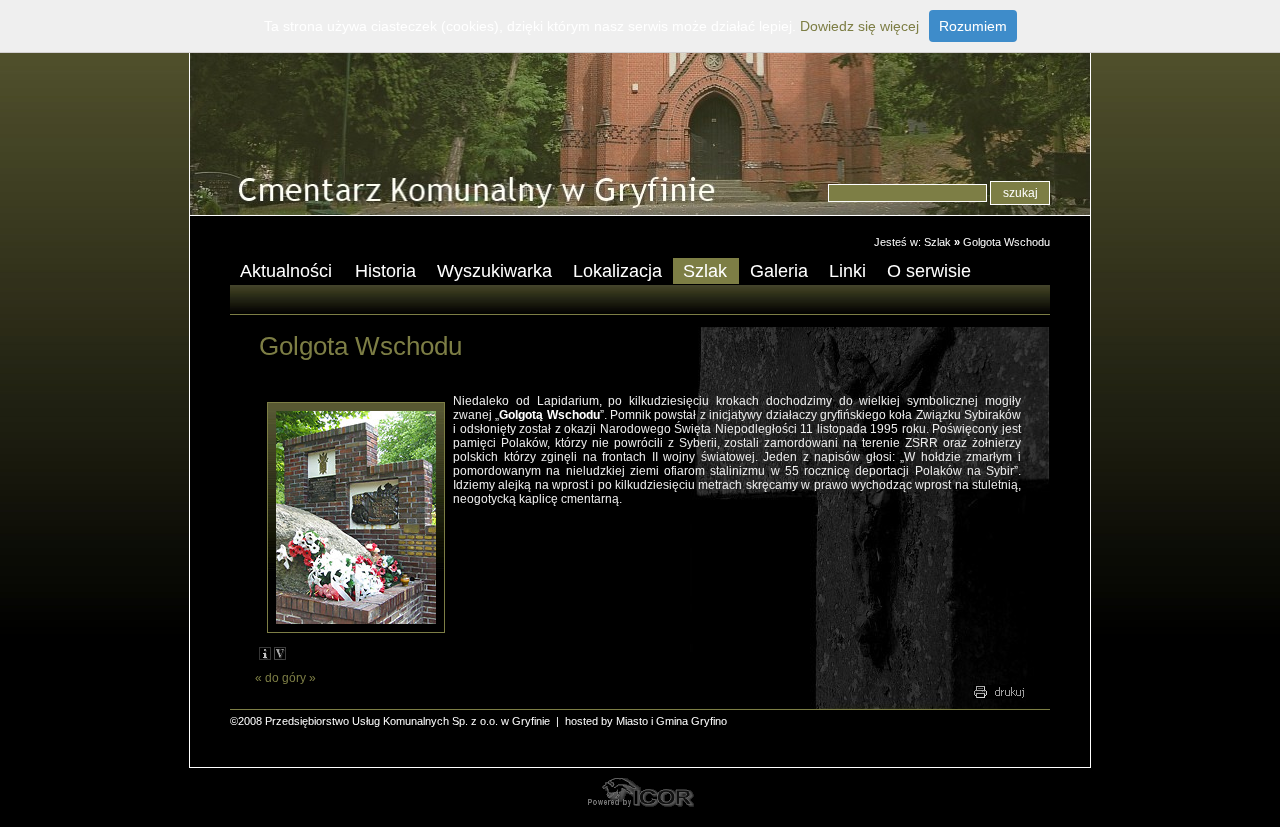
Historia (385, 271)
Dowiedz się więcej (859, 26)
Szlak (937, 242)
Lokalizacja (617, 271)
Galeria (779, 271)
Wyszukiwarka (494, 271)
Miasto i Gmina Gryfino (671, 721)
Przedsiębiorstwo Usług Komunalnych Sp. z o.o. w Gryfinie (407, 721)
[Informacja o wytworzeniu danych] (265, 653)
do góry (285, 678)
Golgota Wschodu (1006, 242)
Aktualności (281, 272)
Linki (847, 271)
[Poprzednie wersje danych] (280, 653)
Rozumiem (973, 26)
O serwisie (924, 272)
